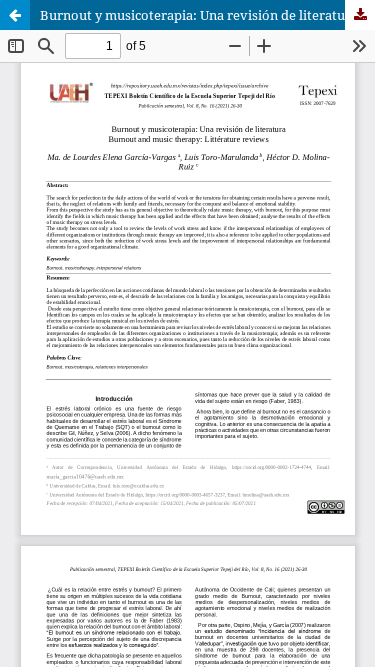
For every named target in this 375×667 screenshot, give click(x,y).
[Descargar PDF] (360, 15)
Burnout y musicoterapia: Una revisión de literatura (199, 15)
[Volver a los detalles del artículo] (15, 15)
